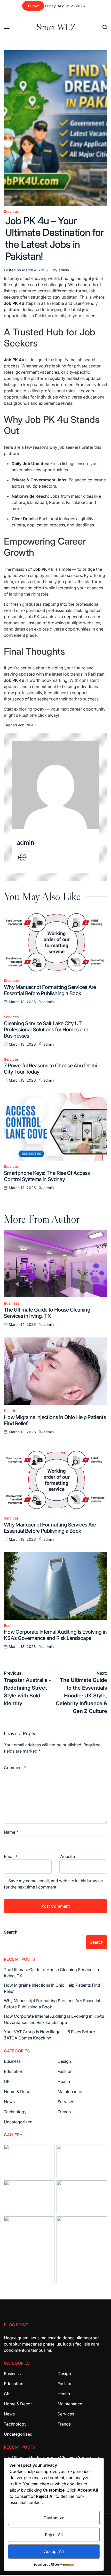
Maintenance (70, 2092)
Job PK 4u (27, 725)
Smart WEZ (56, 27)
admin (64, 270)
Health (9, 1411)
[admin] (55, 785)
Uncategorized (18, 2122)
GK (7, 2081)
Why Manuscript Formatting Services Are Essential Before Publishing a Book (50, 990)
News (9, 2102)
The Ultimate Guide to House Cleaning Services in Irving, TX (47, 1313)
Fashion (65, 2071)
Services (11, 212)
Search (11, 1932)
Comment (15, 1768)
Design (64, 2061)
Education (14, 2071)
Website (67, 1856)
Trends (64, 2112)
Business (12, 1303)
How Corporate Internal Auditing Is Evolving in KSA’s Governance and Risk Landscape (55, 1635)
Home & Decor (18, 2092)
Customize (54, 2518)
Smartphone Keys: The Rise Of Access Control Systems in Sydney (47, 1176)
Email (11, 1856)
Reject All (54, 2535)
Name (11, 1832)
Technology (15, 2112)
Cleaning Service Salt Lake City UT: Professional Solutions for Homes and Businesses (46, 1030)
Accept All (54, 2551)
